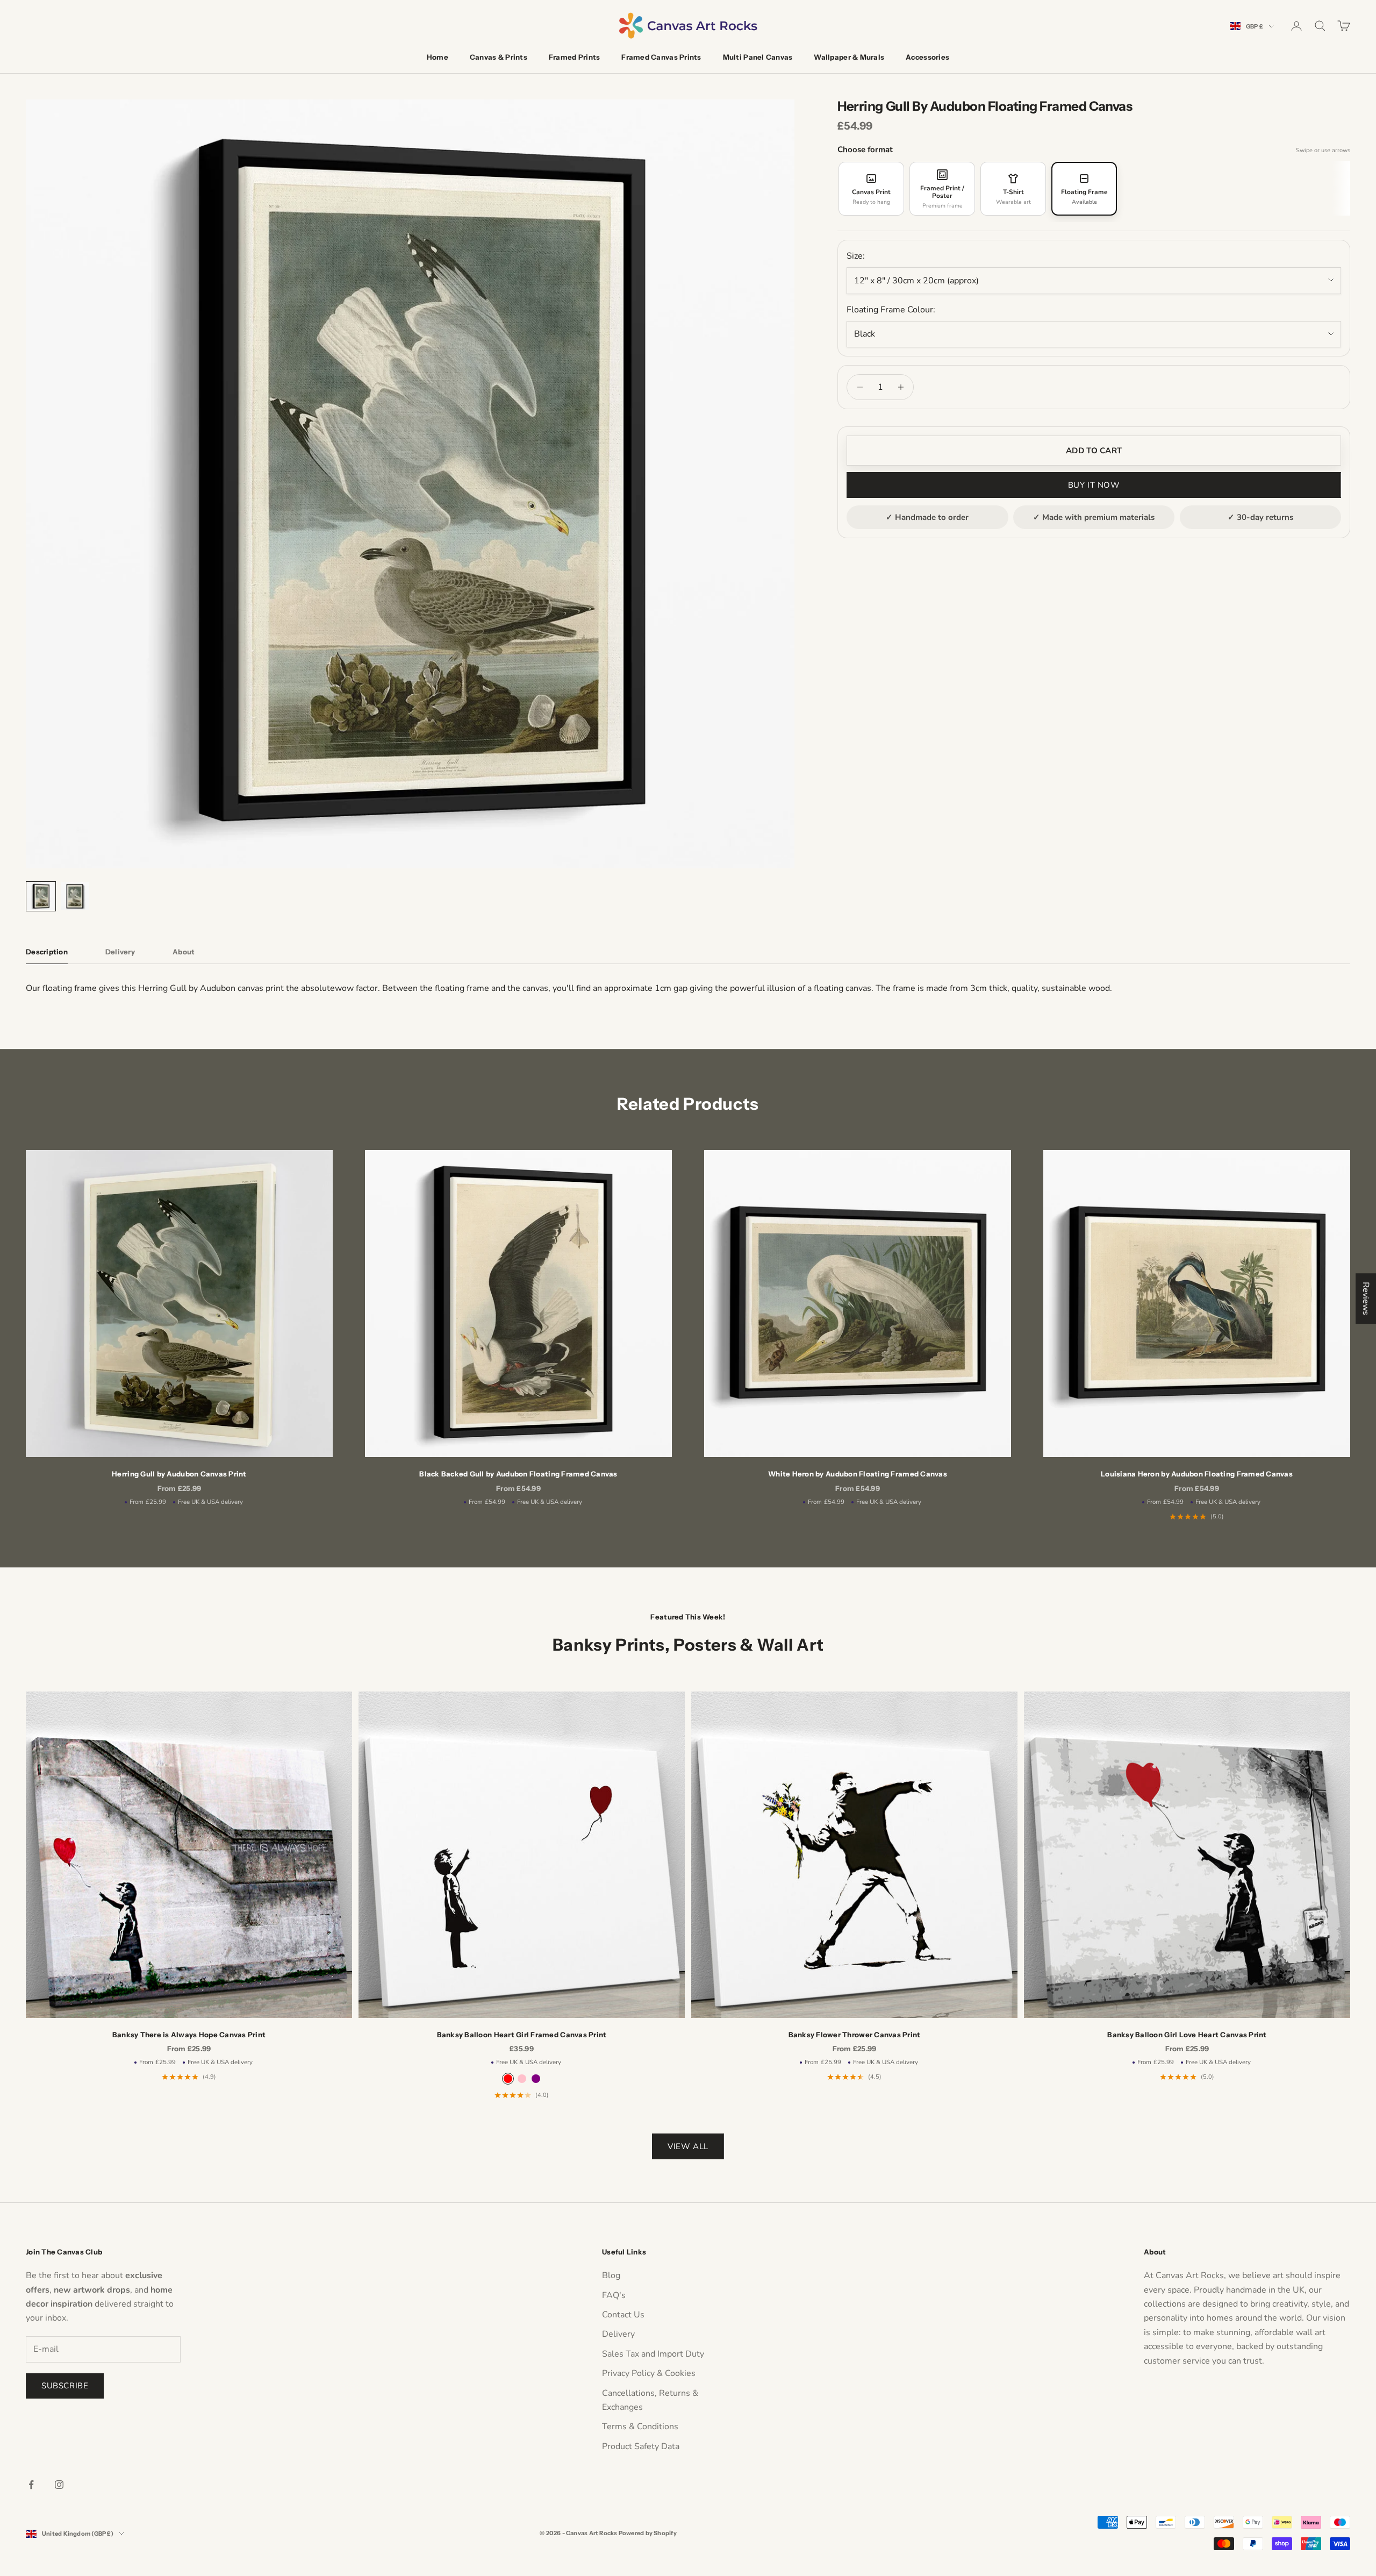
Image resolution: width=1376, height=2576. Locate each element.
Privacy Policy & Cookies (649, 2373)
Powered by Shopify (648, 2533)
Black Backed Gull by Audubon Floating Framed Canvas (518, 1474)
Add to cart (1094, 451)
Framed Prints (574, 57)
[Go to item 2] (75, 896)
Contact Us (623, 2315)
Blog (611, 2275)
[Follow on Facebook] (31, 2485)
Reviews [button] (1366, 1298)
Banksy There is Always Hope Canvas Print (189, 2035)
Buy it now (1094, 485)
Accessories (927, 57)
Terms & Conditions (640, 2427)
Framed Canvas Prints (661, 57)
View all (688, 2146)
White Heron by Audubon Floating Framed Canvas (858, 1474)
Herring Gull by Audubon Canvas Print (179, 1474)
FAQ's (614, 2295)
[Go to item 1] (41, 896)
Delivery (618, 2334)
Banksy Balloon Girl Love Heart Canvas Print (1187, 2035)
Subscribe (65, 2386)
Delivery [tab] (120, 952)
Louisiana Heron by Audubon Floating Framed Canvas (1197, 1474)
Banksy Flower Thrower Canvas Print (855, 2035)
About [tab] (184, 952)
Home (438, 57)
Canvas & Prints (499, 57)
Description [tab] (47, 952)
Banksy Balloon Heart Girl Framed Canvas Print (522, 2035)
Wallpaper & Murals (849, 57)
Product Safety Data (641, 2446)
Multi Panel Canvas (758, 57)
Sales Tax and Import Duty (653, 2354)
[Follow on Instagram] (59, 2485)
